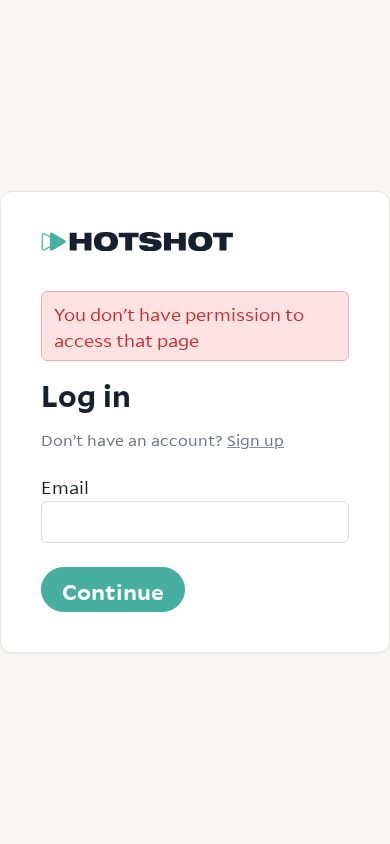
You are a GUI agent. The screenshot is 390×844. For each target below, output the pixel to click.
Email (65, 486)
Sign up (255, 439)
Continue (113, 590)
